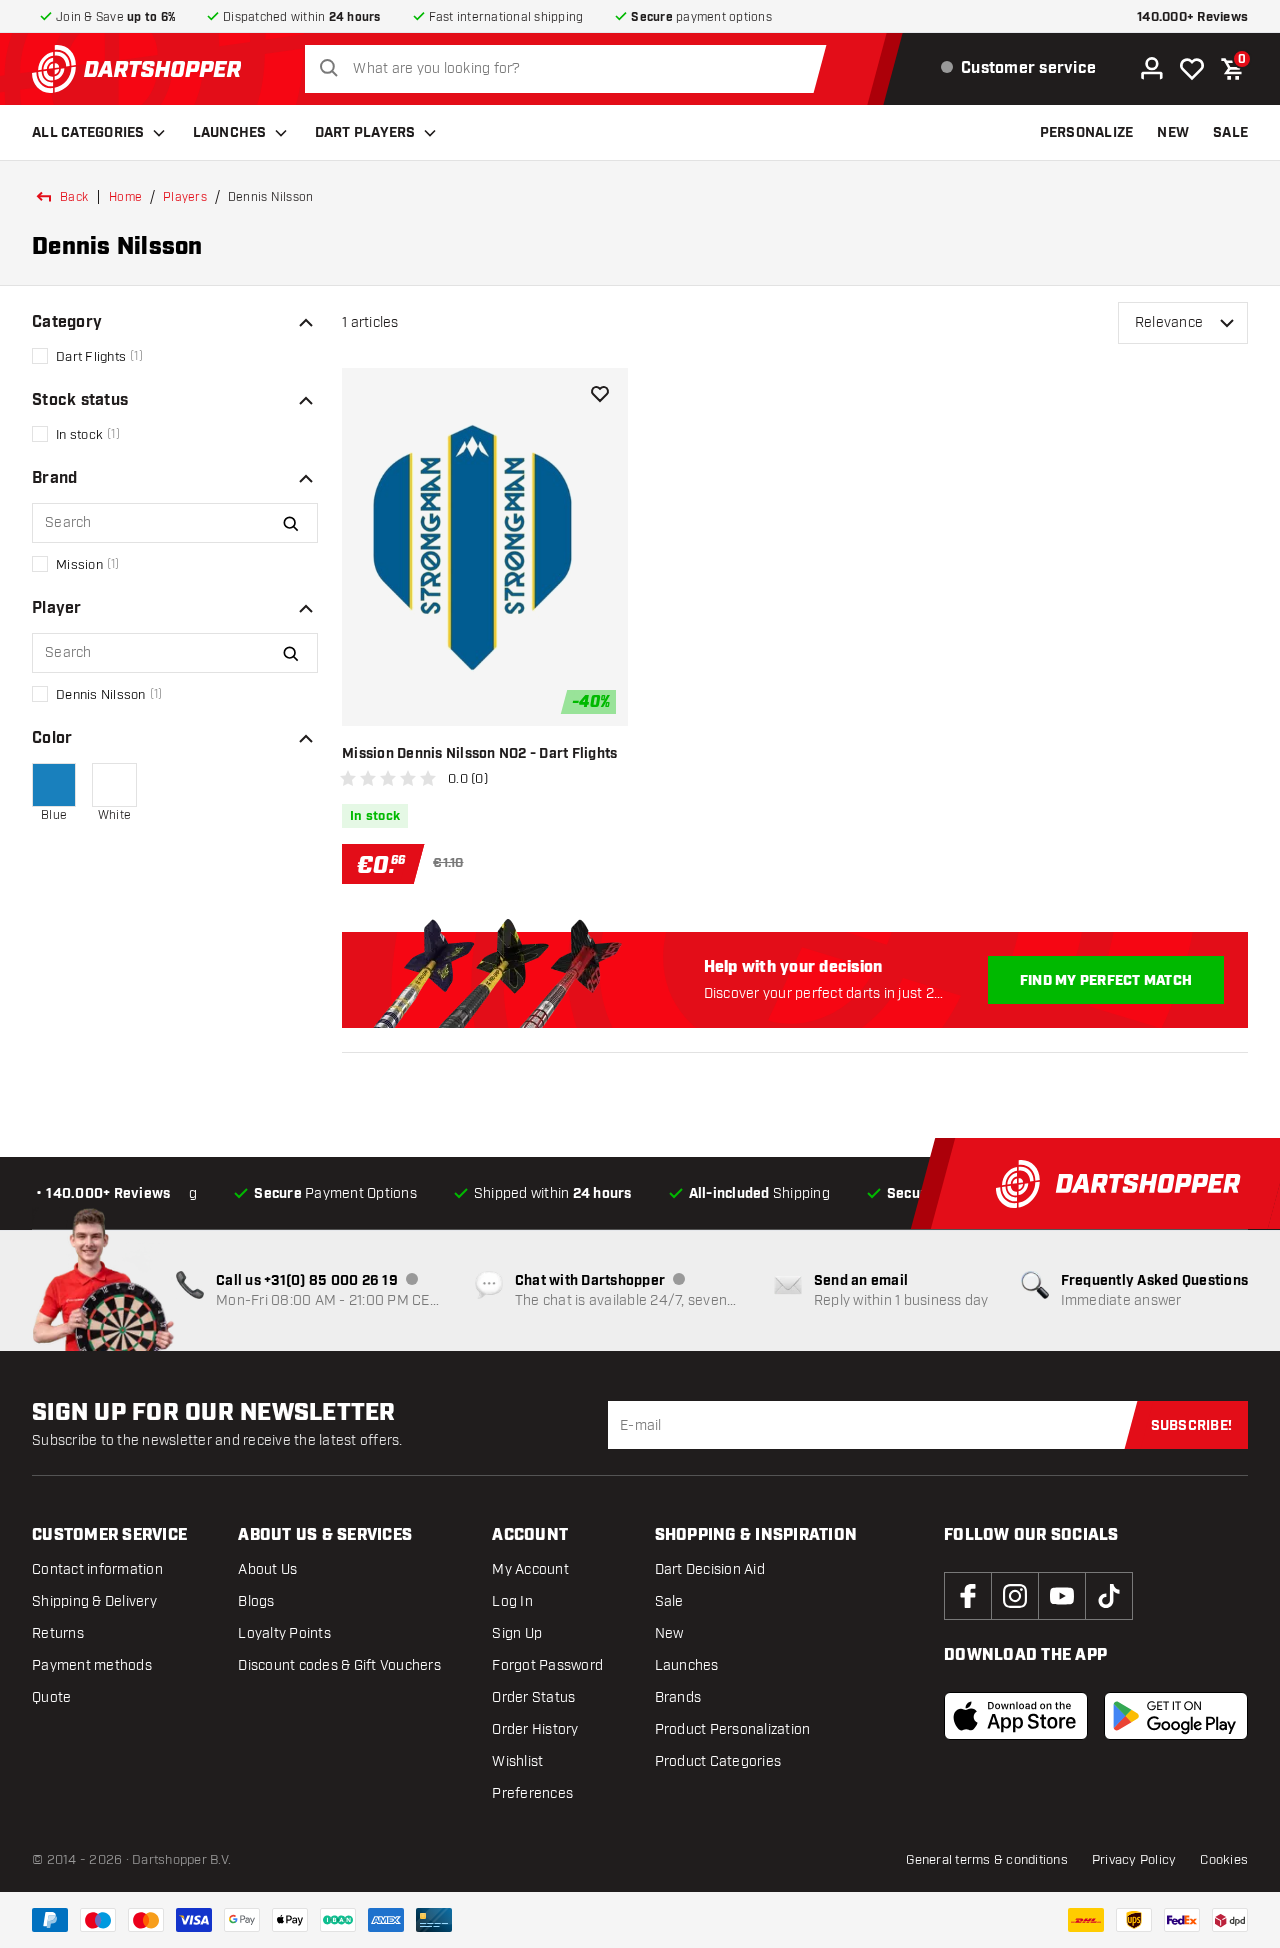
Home (125, 197)
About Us (267, 1569)
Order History (535, 1729)
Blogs (256, 1601)
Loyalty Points (284, 1633)
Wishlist (517, 1761)
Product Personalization (733, 1729)
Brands (678, 1697)
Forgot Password (547, 1665)
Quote (51, 1697)
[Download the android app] (1176, 1716)
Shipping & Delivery (94, 1601)
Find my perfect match (1106, 981)
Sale (669, 1601)
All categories (88, 133)
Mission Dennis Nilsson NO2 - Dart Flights (479, 754)
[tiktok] (1109, 1596)
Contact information (97, 1569)
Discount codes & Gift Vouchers (339, 1665)
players (185, 197)
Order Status (533, 1697)
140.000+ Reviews (1192, 17)
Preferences (532, 1793)
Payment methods (92, 1665)
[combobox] (571, 69)
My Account (530, 1569)
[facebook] (968, 1596)
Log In (512, 1601)
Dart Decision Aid (710, 1569)
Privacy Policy (1134, 1860)
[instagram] (1015, 1596)
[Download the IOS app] (1016, 1716)
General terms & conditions (987, 1860)
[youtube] (1062, 1596)
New (669, 1633)
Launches (230, 133)
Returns (58, 1633)
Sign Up (517, 1633)
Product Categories (718, 1761)
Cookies (1224, 1860)
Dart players (365, 133)
